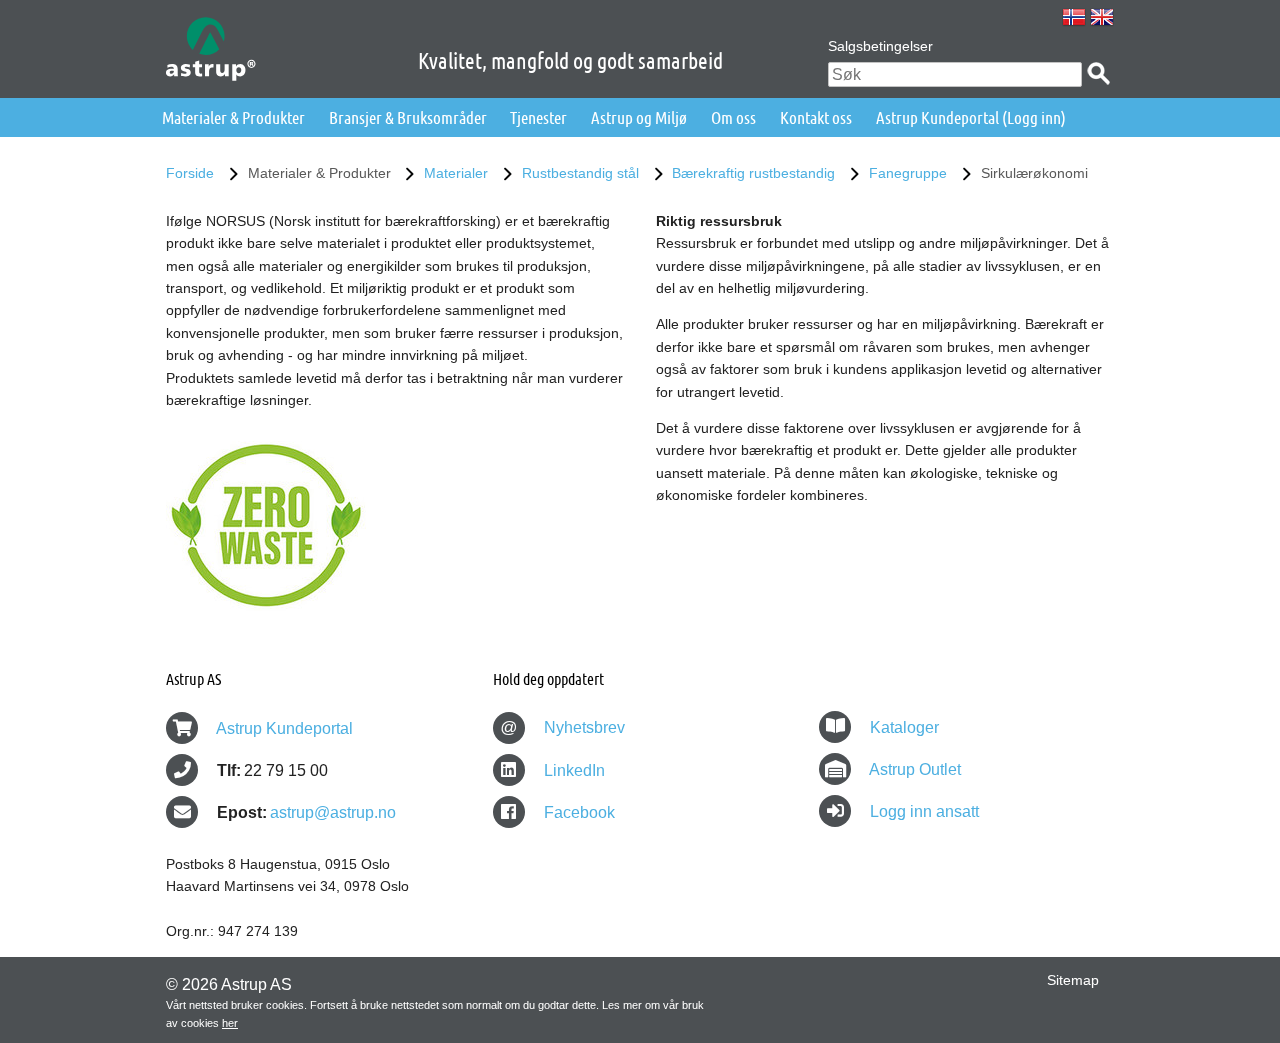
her (230, 1023)
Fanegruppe (908, 173)
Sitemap (1073, 980)
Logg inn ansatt (924, 811)
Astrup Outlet (915, 769)
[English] (1102, 17)
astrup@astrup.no (333, 812)
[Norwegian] (1074, 17)
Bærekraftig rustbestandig (753, 173)
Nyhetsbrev (562, 727)
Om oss (733, 117)
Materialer (456, 173)
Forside (190, 173)
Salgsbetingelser (880, 46)
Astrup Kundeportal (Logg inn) (971, 117)
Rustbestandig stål (580, 173)
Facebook (577, 812)
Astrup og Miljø (639, 117)
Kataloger (904, 727)
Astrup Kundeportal (284, 728)
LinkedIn (572, 770)
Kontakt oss (816, 117)
